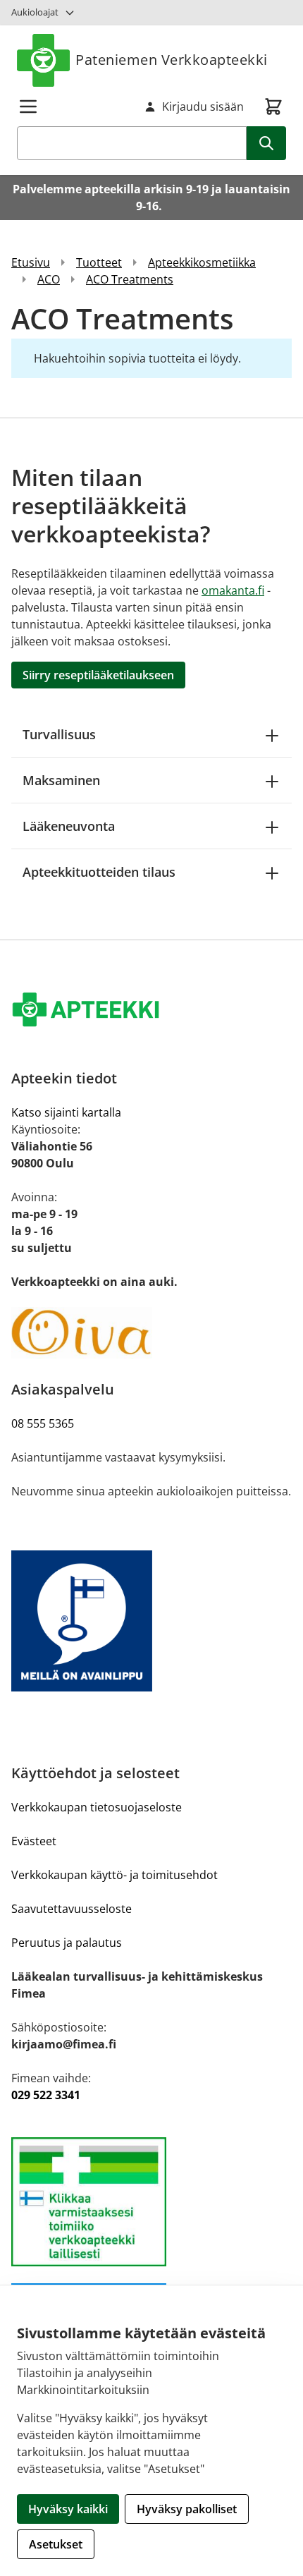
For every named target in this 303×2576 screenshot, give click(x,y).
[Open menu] (28, 107)
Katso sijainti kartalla (66, 1112)
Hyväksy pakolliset (187, 2509)
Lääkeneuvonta (69, 826)
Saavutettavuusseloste (72, 1909)
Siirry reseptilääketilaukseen (98, 675)
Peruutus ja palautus (67, 1943)
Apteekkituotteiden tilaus (99, 872)
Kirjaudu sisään (203, 107)
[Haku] (266, 143)
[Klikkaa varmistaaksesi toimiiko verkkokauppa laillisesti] (151, 2202)
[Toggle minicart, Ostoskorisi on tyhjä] (273, 107)
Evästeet (34, 1841)
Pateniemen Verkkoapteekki (172, 60)
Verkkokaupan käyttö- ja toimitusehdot (115, 1875)
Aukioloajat (35, 12)
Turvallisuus (59, 734)
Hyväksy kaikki (68, 2509)
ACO (49, 279)
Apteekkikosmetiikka (202, 262)
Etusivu (31, 262)
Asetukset (56, 2544)
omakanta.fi (233, 590)
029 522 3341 (46, 2095)
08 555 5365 (43, 1423)
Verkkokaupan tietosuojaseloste (97, 1807)
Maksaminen (61, 780)
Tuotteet (99, 262)
